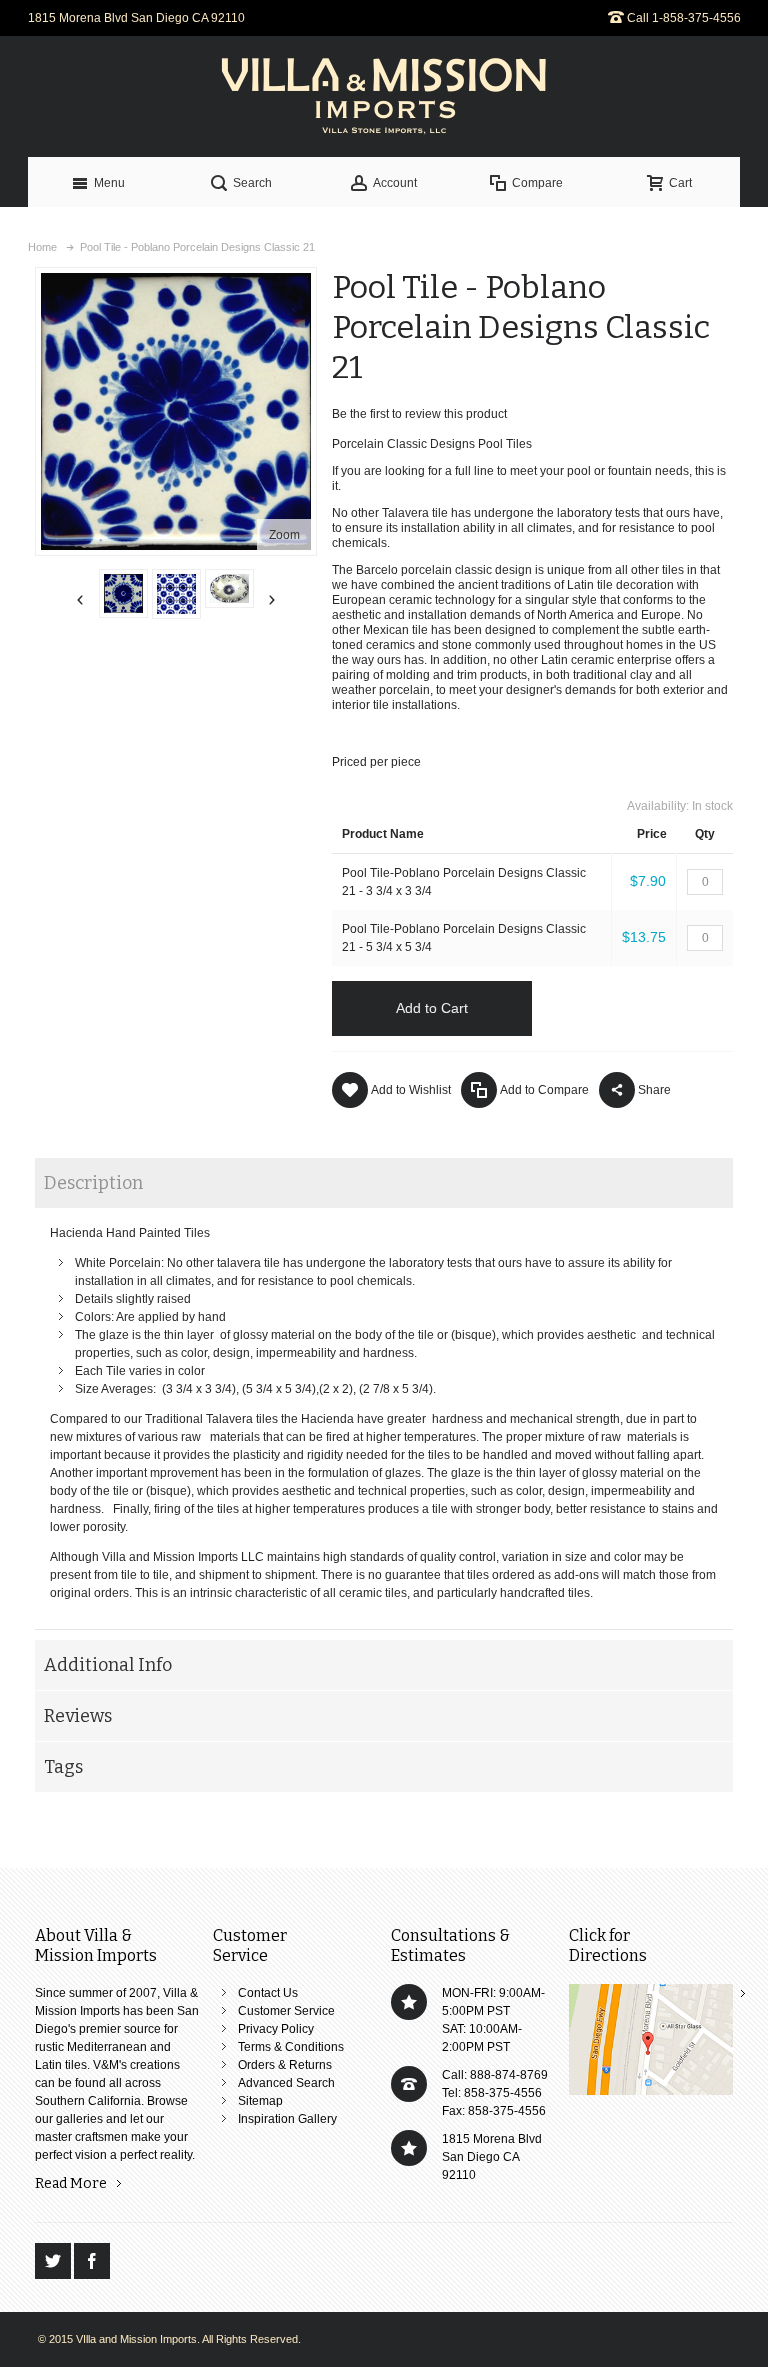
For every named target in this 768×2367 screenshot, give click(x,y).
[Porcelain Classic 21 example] (176, 594)
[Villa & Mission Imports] (384, 96)
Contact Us (268, 1993)
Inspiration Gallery (287, 2119)
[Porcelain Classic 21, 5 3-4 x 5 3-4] (123, 593)
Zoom (284, 535)
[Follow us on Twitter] (54, 2262)
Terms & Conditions (291, 2047)
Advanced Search (286, 2083)
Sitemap (260, 2101)
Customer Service (286, 2011)
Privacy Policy (276, 2029)
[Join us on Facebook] (92, 2262)
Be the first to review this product (419, 414)
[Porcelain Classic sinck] (229, 588)
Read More (71, 2183)
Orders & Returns (285, 2065)
